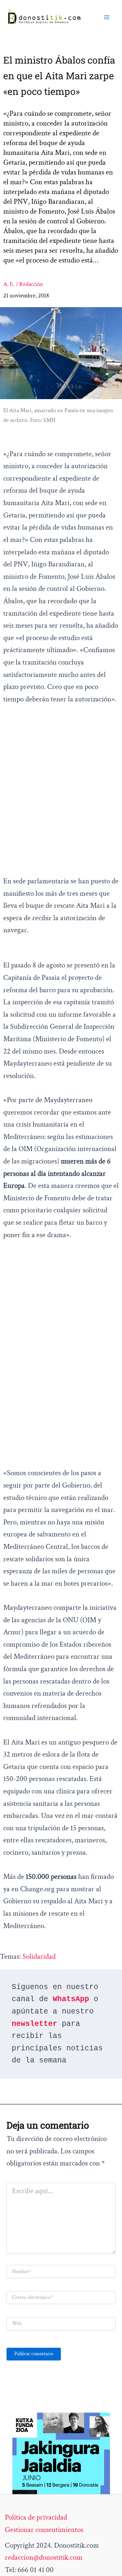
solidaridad (39, 1956)
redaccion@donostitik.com (44, 2557)
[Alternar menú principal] (107, 17)
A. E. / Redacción (23, 284)
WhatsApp (71, 1999)
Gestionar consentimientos (44, 2530)
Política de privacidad (36, 2517)
